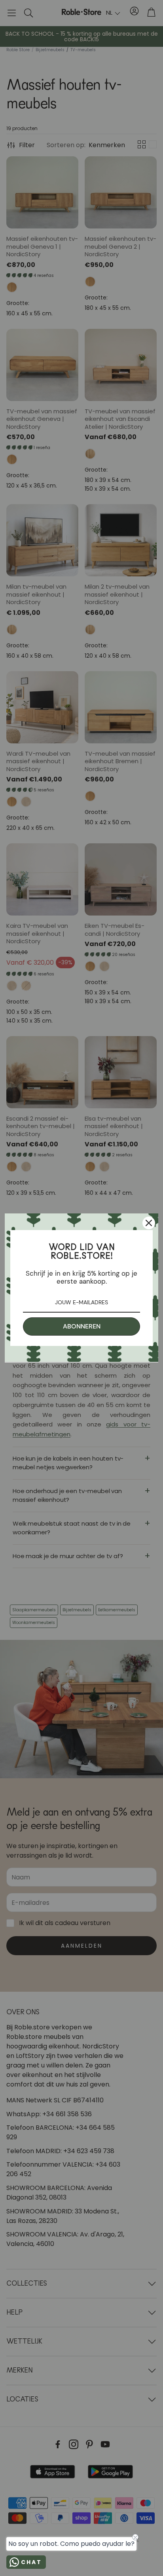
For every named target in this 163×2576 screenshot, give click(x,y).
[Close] (149, 1223)
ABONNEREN (82, 1326)
